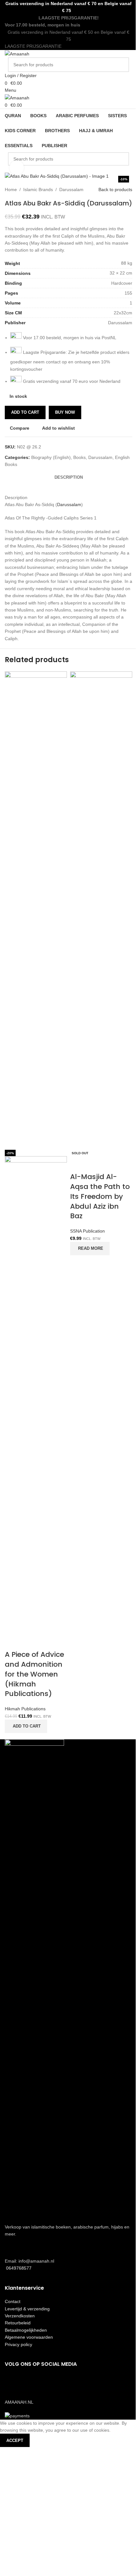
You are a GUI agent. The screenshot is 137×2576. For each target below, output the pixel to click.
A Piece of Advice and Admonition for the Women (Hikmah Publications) (34, 1674)
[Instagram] (30, 2382)
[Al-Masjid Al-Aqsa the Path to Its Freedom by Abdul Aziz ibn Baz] (101, 910)
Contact (13, 2301)
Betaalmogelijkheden (26, 2330)
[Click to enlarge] (17, 168)
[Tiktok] (47, 2382)
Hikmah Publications (25, 1709)
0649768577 (18, 2268)
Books (79, 457)
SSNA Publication (87, 1231)
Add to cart (25, 412)
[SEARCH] (122, 65)
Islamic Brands (38, 190)
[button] (26, 1726)
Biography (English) (51, 457)
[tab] (69, 478)
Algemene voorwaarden (29, 2337)
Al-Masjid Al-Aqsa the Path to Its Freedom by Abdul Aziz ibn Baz (100, 1196)
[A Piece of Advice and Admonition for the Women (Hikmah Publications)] (36, 910)
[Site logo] (17, 54)
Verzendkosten (20, 2316)
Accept (15, 2440)
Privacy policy (18, 2344)
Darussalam (71, 190)
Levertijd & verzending (27, 2309)
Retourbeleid (18, 2323)
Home (11, 190)
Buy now (65, 412)
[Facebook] (13, 2382)
